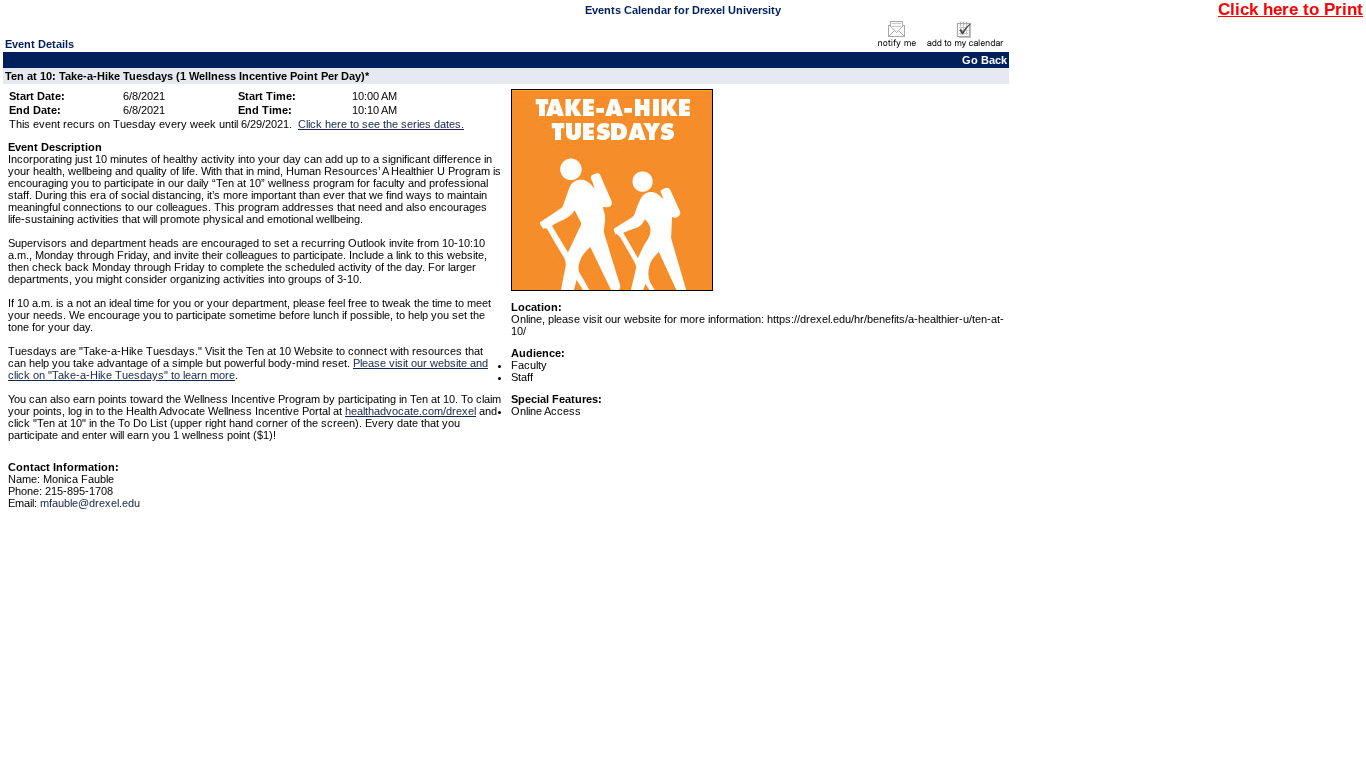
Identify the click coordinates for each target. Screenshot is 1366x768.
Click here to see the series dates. (381, 124)
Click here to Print (1290, 9)
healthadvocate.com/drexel (410, 411)
